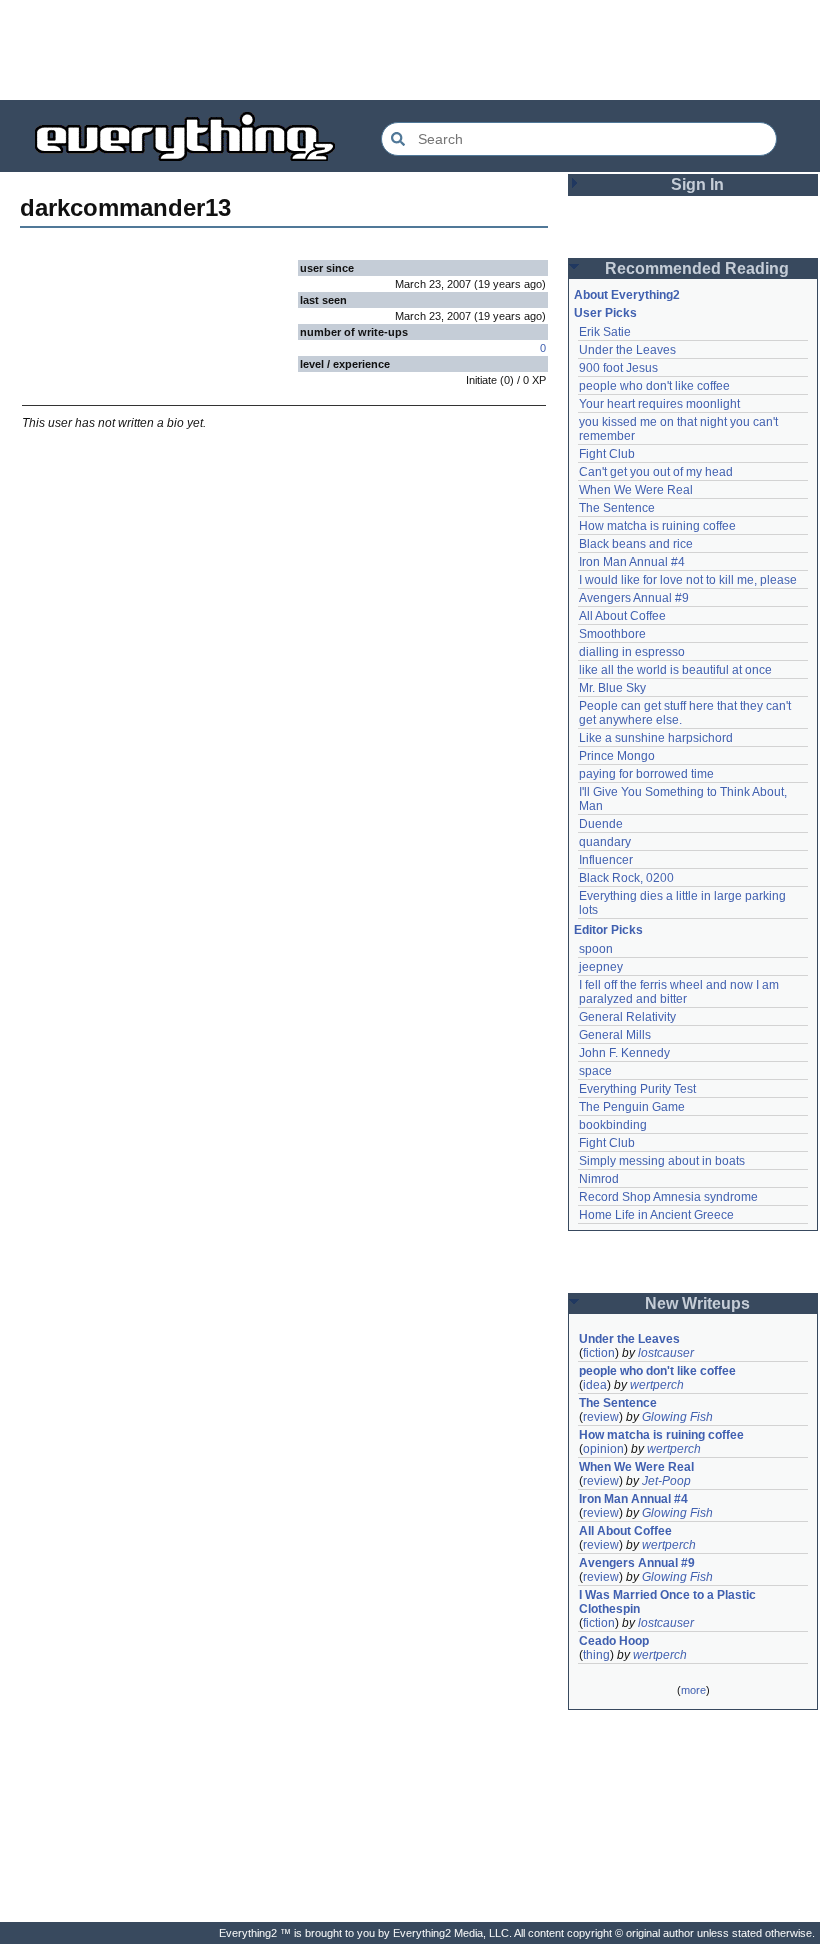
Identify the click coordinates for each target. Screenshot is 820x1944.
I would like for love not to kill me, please (688, 580)
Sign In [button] (697, 184)
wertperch (657, 1385)
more (693, 1690)
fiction (599, 1353)
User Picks (605, 313)
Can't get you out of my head (656, 472)
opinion (603, 1449)
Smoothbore (612, 634)
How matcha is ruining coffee (657, 526)
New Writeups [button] (697, 1303)
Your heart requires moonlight (659, 404)
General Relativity (627, 1017)
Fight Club (607, 454)
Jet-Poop (666, 1481)
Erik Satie (605, 332)
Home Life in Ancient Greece (656, 1215)
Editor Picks (608, 930)
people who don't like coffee (654, 386)
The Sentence (617, 508)
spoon (596, 949)
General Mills (615, 1035)
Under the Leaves (627, 350)
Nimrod (599, 1179)
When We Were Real (636, 490)
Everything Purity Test (637, 1089)
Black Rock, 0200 (626, 878)
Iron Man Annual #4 (632, 562)
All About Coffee (622, 616)
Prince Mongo (617, 756)
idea (595, 1385)
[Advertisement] (410, 50)
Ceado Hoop (614, 1641)
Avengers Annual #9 (634, 598)
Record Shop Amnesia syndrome (668, 1197)
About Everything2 (627, 295)
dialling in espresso (632, 652)
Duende (601, 824)
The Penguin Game (632, 1107)
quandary (605, 842)
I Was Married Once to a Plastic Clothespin (669, 1602)
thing (596, 1655)
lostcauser (666, 1353)
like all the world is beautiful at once (675, 670)
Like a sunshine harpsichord (656, 738)
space (595, 1071)
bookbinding (613, 1125)
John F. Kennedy (624, 1053)
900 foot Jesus (618, 368)
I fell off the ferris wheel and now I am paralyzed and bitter (680, 992)
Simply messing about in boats (662, 1161)
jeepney (601, 967)
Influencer (606, 860)
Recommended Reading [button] (697, 268)
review (601, 1417)
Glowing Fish (677, 1417)
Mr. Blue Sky (612, 688)
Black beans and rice (636, 544)
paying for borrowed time (646, 774)
